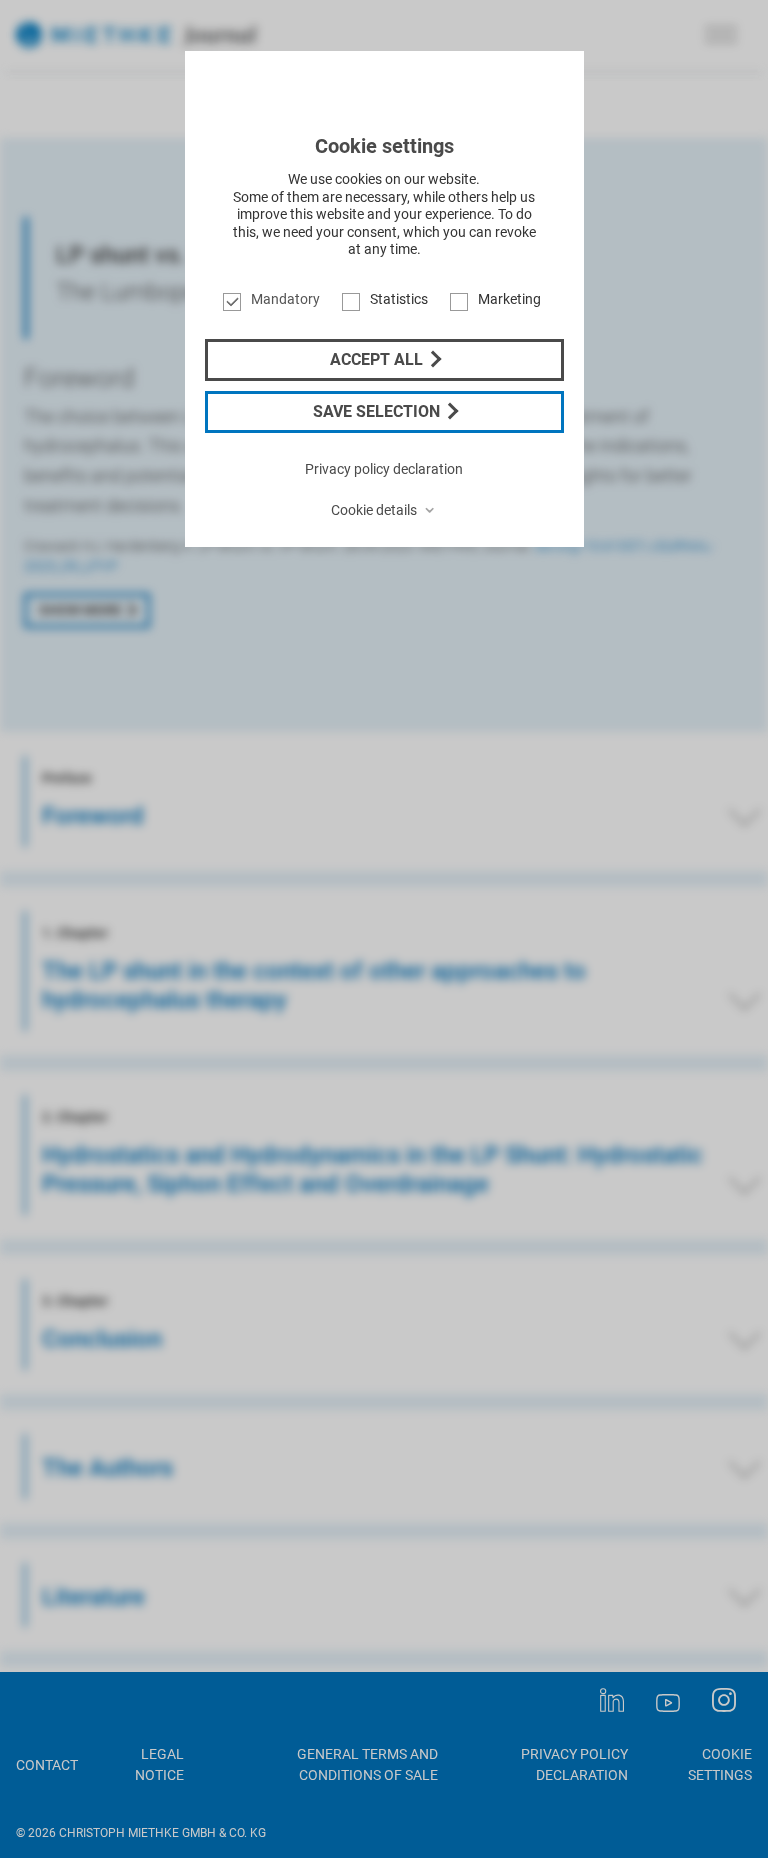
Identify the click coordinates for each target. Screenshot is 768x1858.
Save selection (378, 411)
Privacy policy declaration (384, 469)
